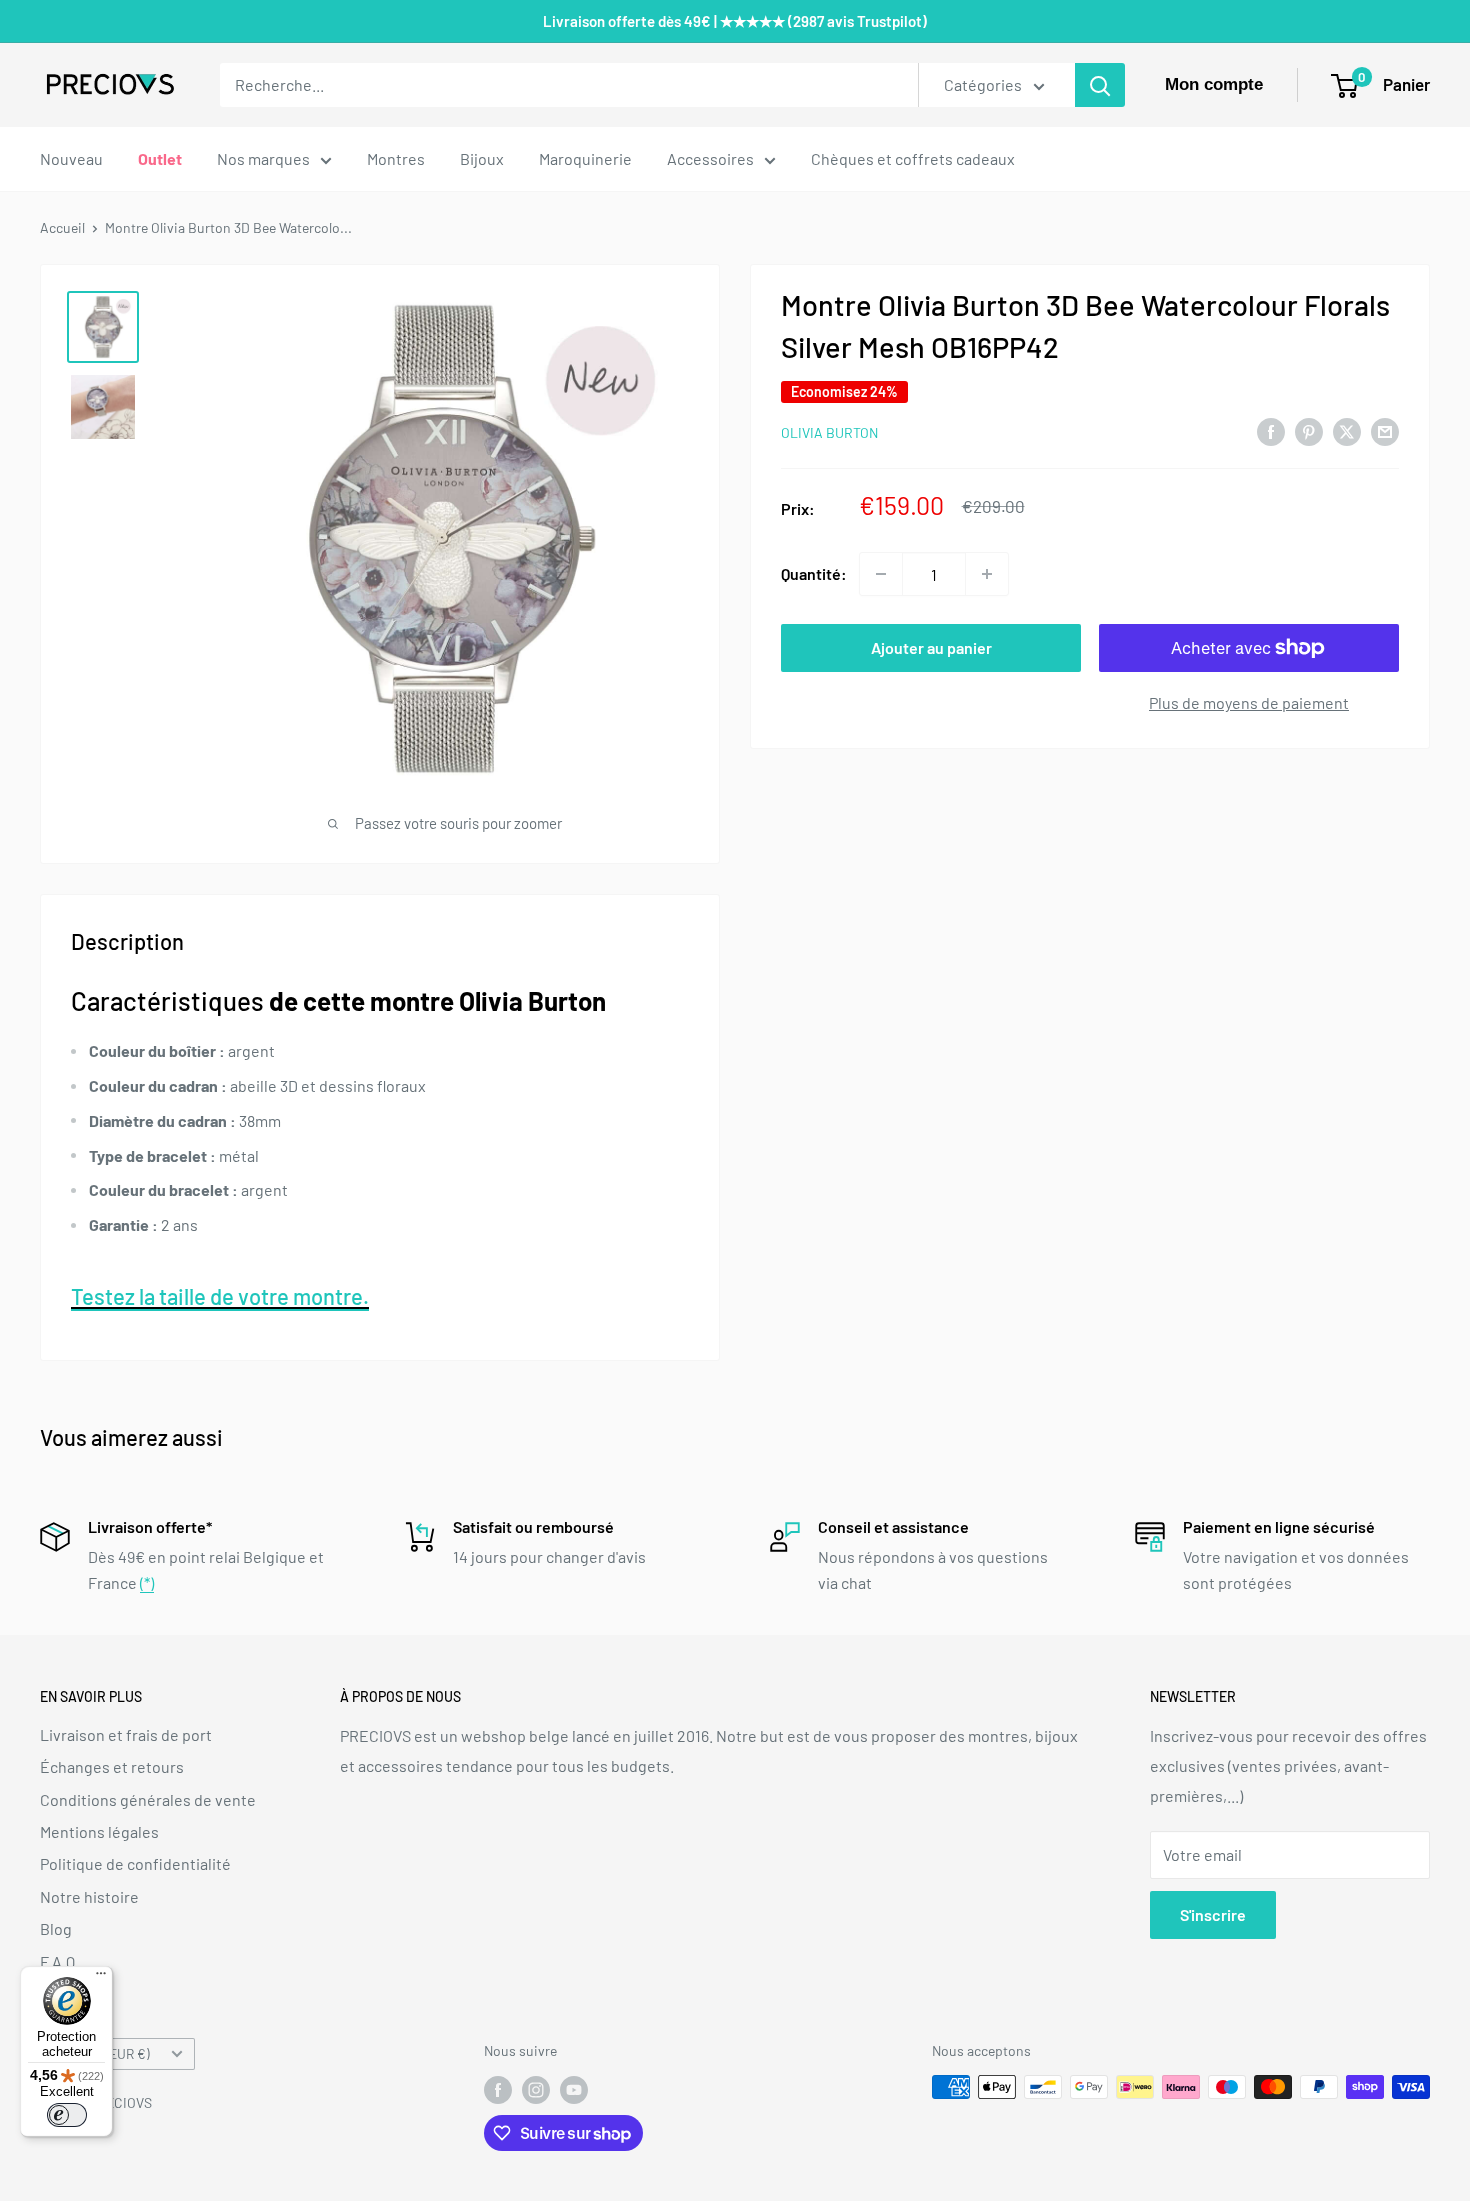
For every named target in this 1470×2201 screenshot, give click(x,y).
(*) (147, 1582)
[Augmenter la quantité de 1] (987, 574)
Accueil (62, 227)
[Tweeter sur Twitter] (1347, 430)
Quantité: (814, 573)
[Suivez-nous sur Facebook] (498, 2089)
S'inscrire (1213, 1914)
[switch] (67, 2115)
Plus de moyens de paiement (1249, 702)
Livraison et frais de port (126, 1734)
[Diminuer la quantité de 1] (881, 574)
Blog (56, 1928)
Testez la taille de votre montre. (220, 1296)
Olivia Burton (829, 432)
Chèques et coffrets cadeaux (913, 158)
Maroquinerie (585, 158)
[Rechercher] (1100, 85)
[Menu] (101, 1978)
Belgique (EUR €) (100, 2053)
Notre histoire (89, 1896)
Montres (396, 158)
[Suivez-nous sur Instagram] (536, 2089)
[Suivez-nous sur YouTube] (574, 2089)
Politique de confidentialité (135, 1863)
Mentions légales (99, 1831)
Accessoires (710, 158)
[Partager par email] (1385, 430)
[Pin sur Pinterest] (1309, 430)
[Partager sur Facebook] (1271, 430)
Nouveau (71, 158)
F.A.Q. (59, 1961)
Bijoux (482, 158)
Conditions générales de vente (148, 1799)
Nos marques (263, 158)
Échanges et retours (112, 1766)
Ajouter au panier (931, 647)
